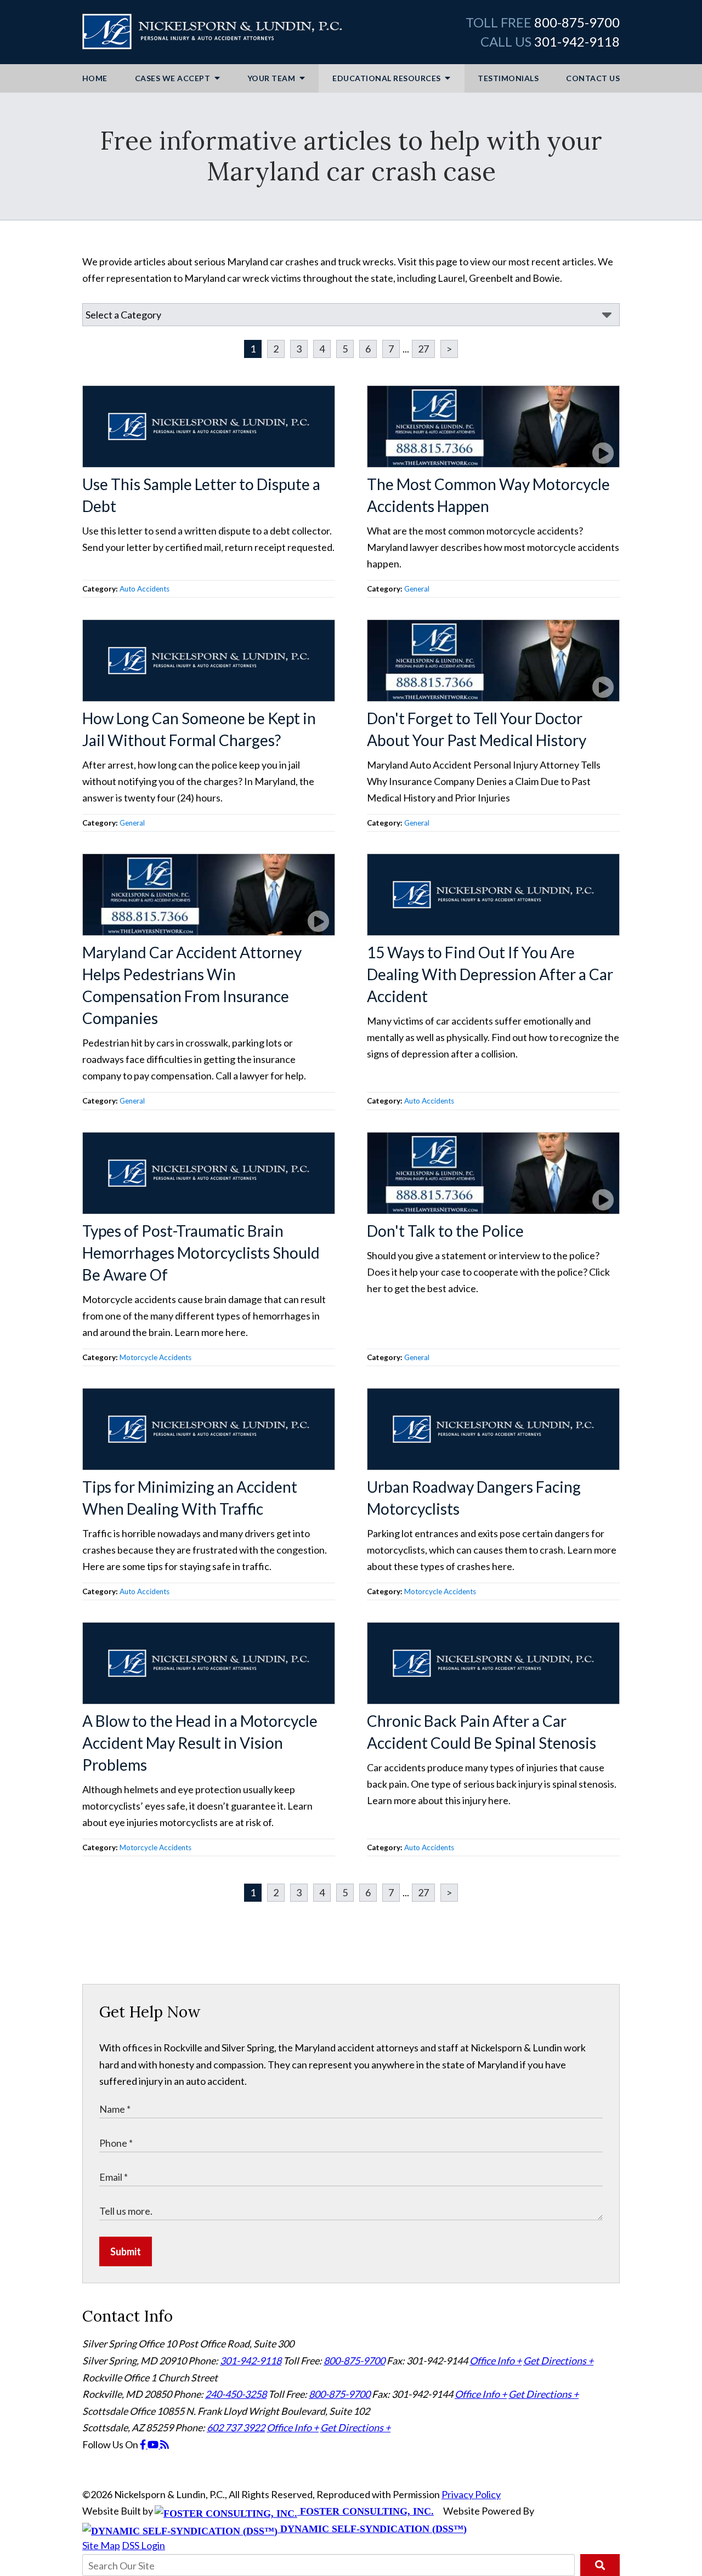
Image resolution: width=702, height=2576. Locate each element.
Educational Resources (387, 78)
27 (423, 349)
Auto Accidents (145, 589)
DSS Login (143, 2545)
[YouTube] (154, 2444)
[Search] (600, 2565)
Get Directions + (558, 2361)
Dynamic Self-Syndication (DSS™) (372, 2529)
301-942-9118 (577, 41)
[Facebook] (144, 2444)
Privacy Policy (471, 2494)
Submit (126, 2251)
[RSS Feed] (165, 2444)
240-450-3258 (236, 2394)
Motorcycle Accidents (155, 1357)
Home (95, 78)
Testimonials (508, 78)
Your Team (272, 78)
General (417, 589)
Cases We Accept (174, 78)
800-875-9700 (577, 22)
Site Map (101, 2545)
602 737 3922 (236, 2427)
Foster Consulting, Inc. (366, 2511)
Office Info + (496, 2361)
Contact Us (593, 78)
